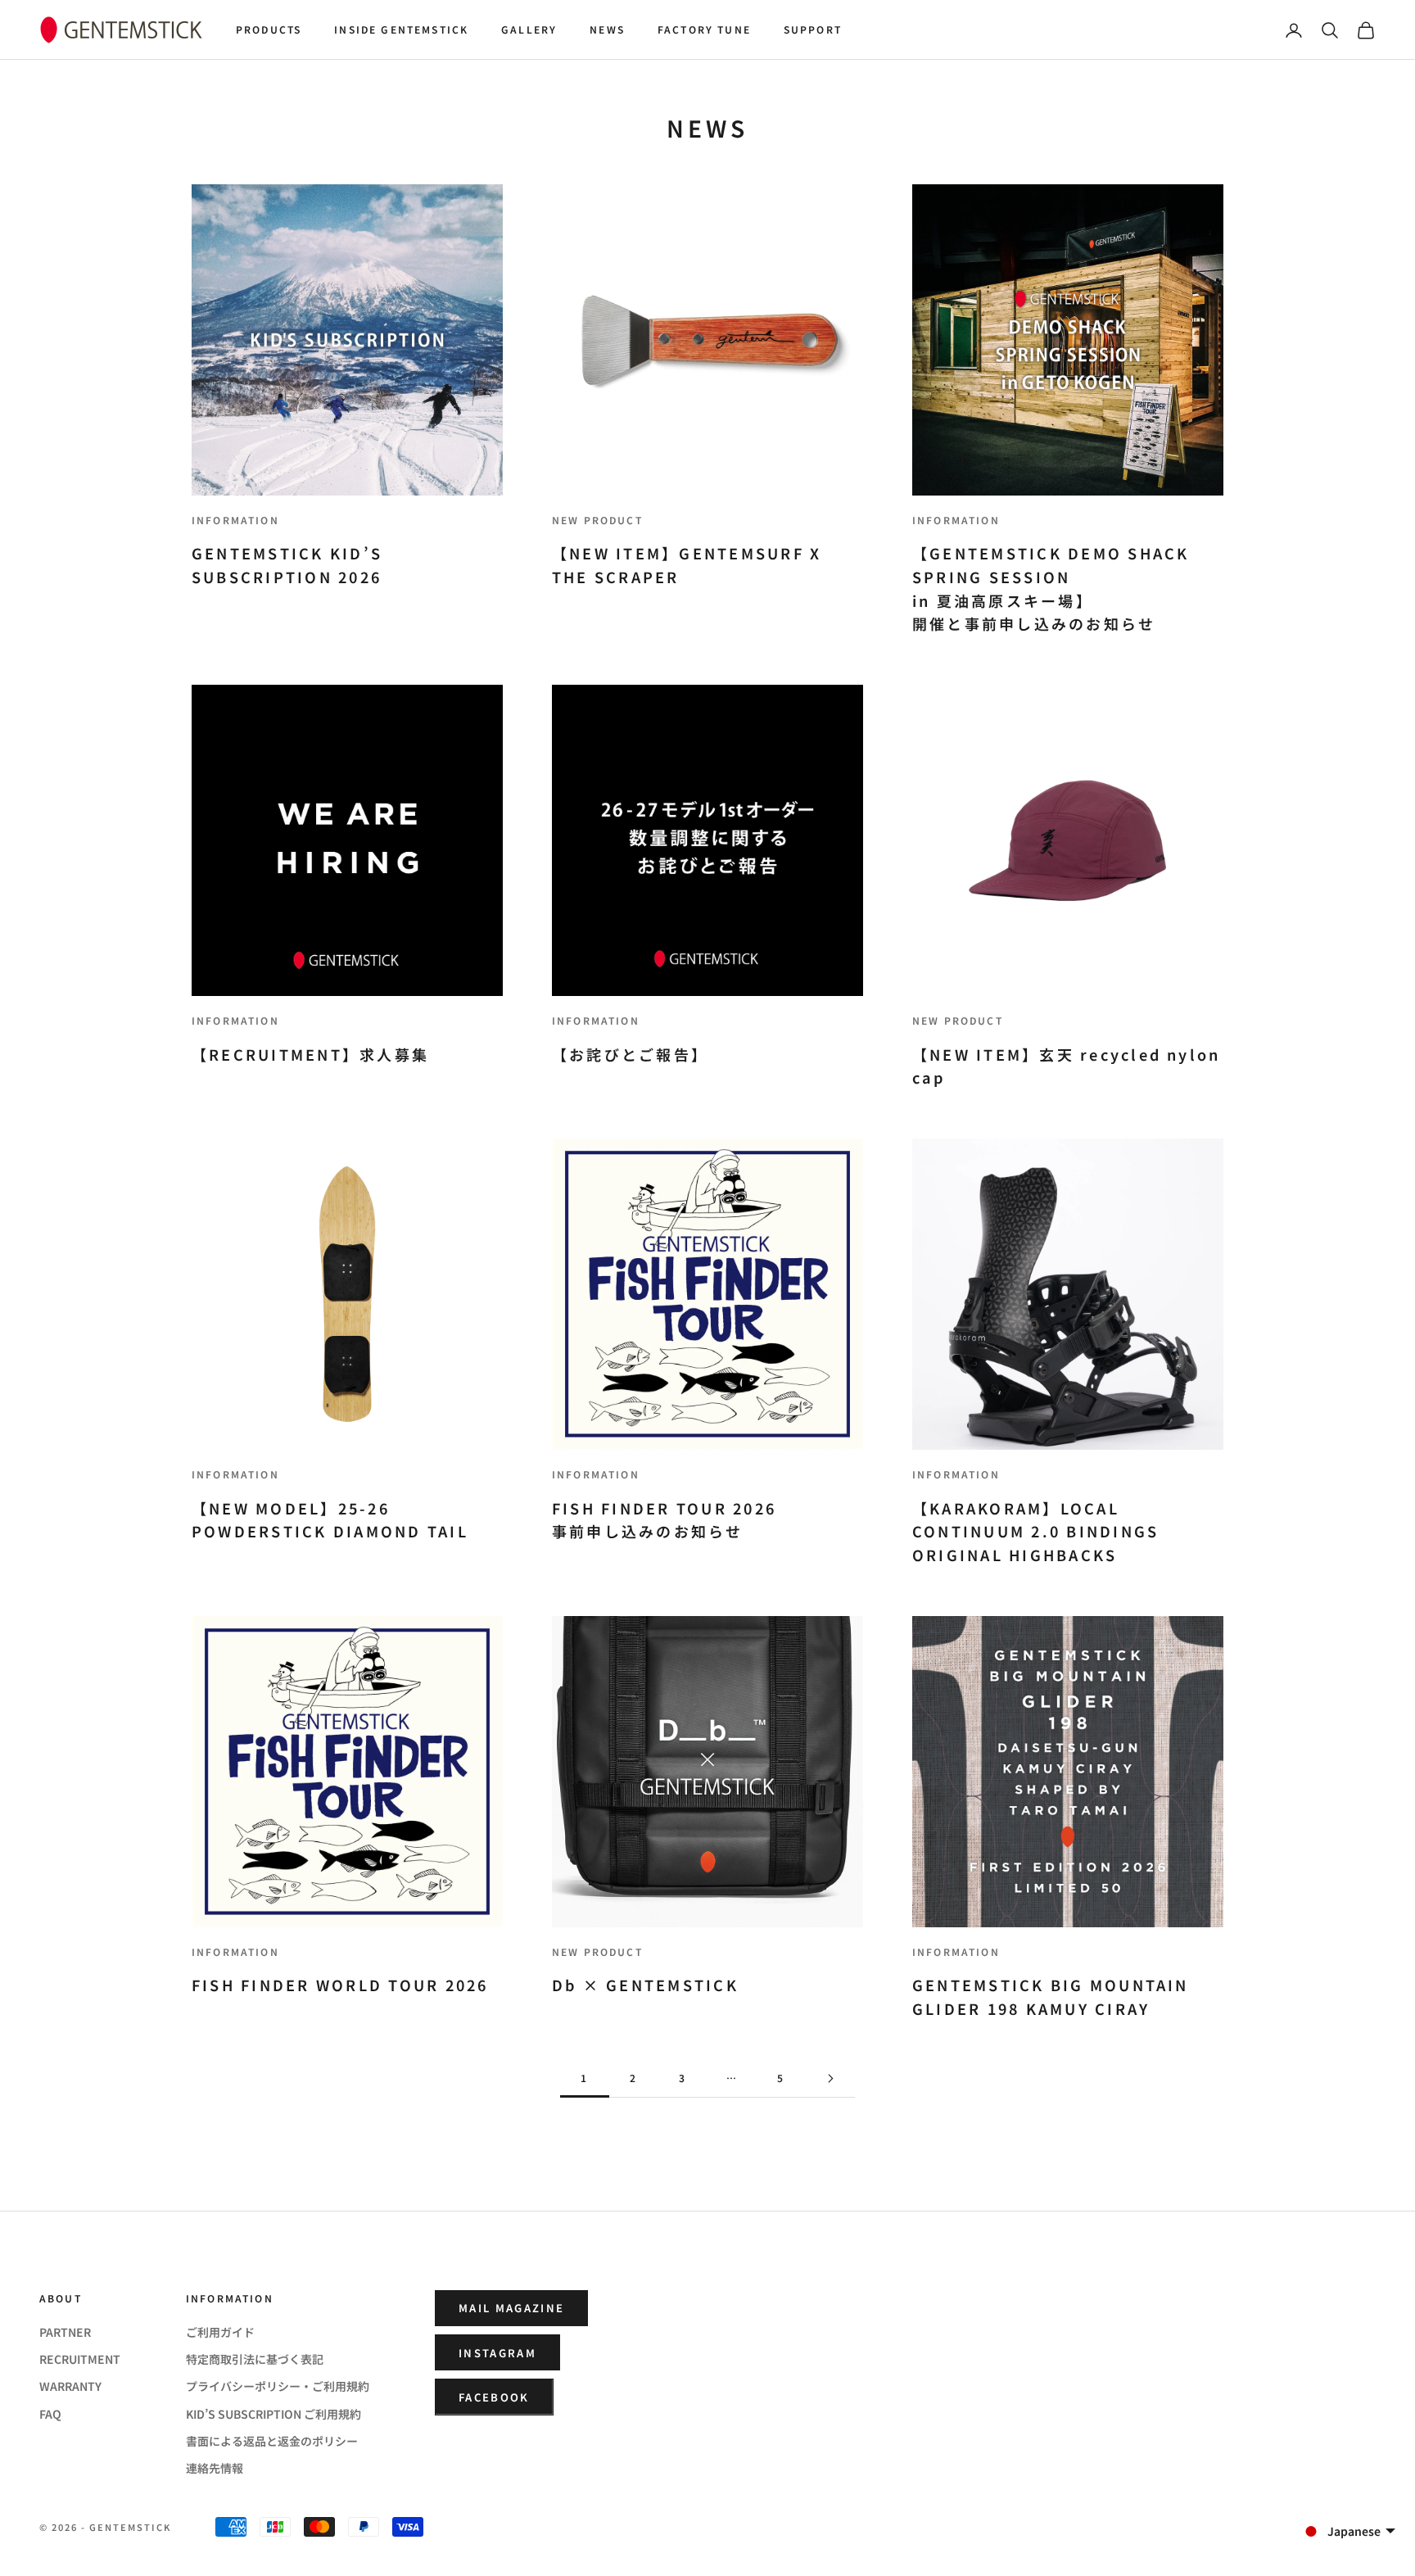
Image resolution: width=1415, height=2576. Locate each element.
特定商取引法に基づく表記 (255, 2359)
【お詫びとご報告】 (630, 1054)
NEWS (607, 29)
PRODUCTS (269, 29)
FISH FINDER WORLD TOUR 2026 (340, 1985)
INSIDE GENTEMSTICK (401, 29)
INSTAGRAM (497, 2353)
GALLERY (529, 29)
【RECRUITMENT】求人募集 (310, 1054)
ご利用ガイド (220, 2332)
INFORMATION (235, 520)
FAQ (50, 2414)
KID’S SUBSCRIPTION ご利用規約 (274, 2414)
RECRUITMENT (80, 2359)
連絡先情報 (215, 2468)
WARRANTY (70, 2386)
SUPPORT (813, 29)
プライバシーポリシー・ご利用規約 (278, 2386)
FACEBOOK (494, 2397)
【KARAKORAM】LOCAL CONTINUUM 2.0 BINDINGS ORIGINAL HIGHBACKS (1035, 1532)
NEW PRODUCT (597, 520)
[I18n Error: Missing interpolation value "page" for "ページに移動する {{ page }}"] (830, 2078)
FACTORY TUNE (704, 29)
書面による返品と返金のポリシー (272, 2441)
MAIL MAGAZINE (511, 2308)
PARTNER (65, 2332)
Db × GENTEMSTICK (645, 1985)
